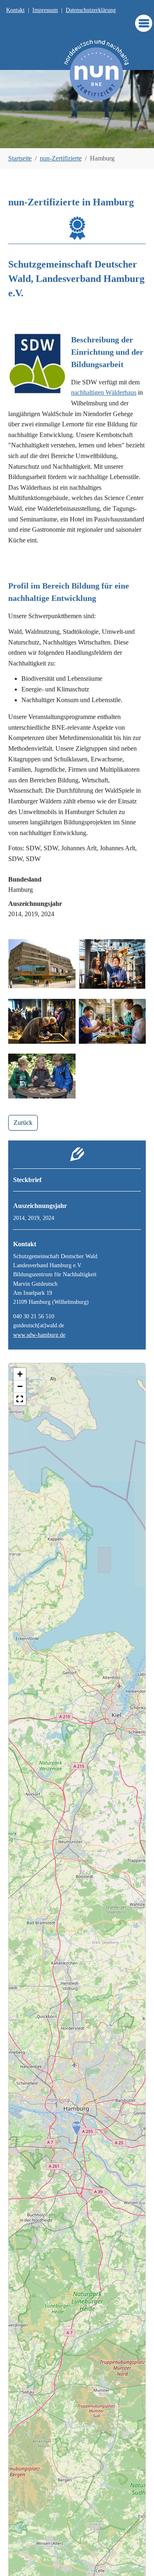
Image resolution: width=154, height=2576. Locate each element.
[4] (91, 137)
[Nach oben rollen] (136, 2558)
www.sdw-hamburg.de (39, 1335)
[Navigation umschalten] (144, 23)
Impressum (45, 10)
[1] (49, 137)
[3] (77, 137)
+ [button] (20, 1374)
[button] (20, 1399)
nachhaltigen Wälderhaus (104, 392)
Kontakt (15, 10)
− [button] (20, 1386)
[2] (63, 137)
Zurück (23, 1123)
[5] (105, 137)
